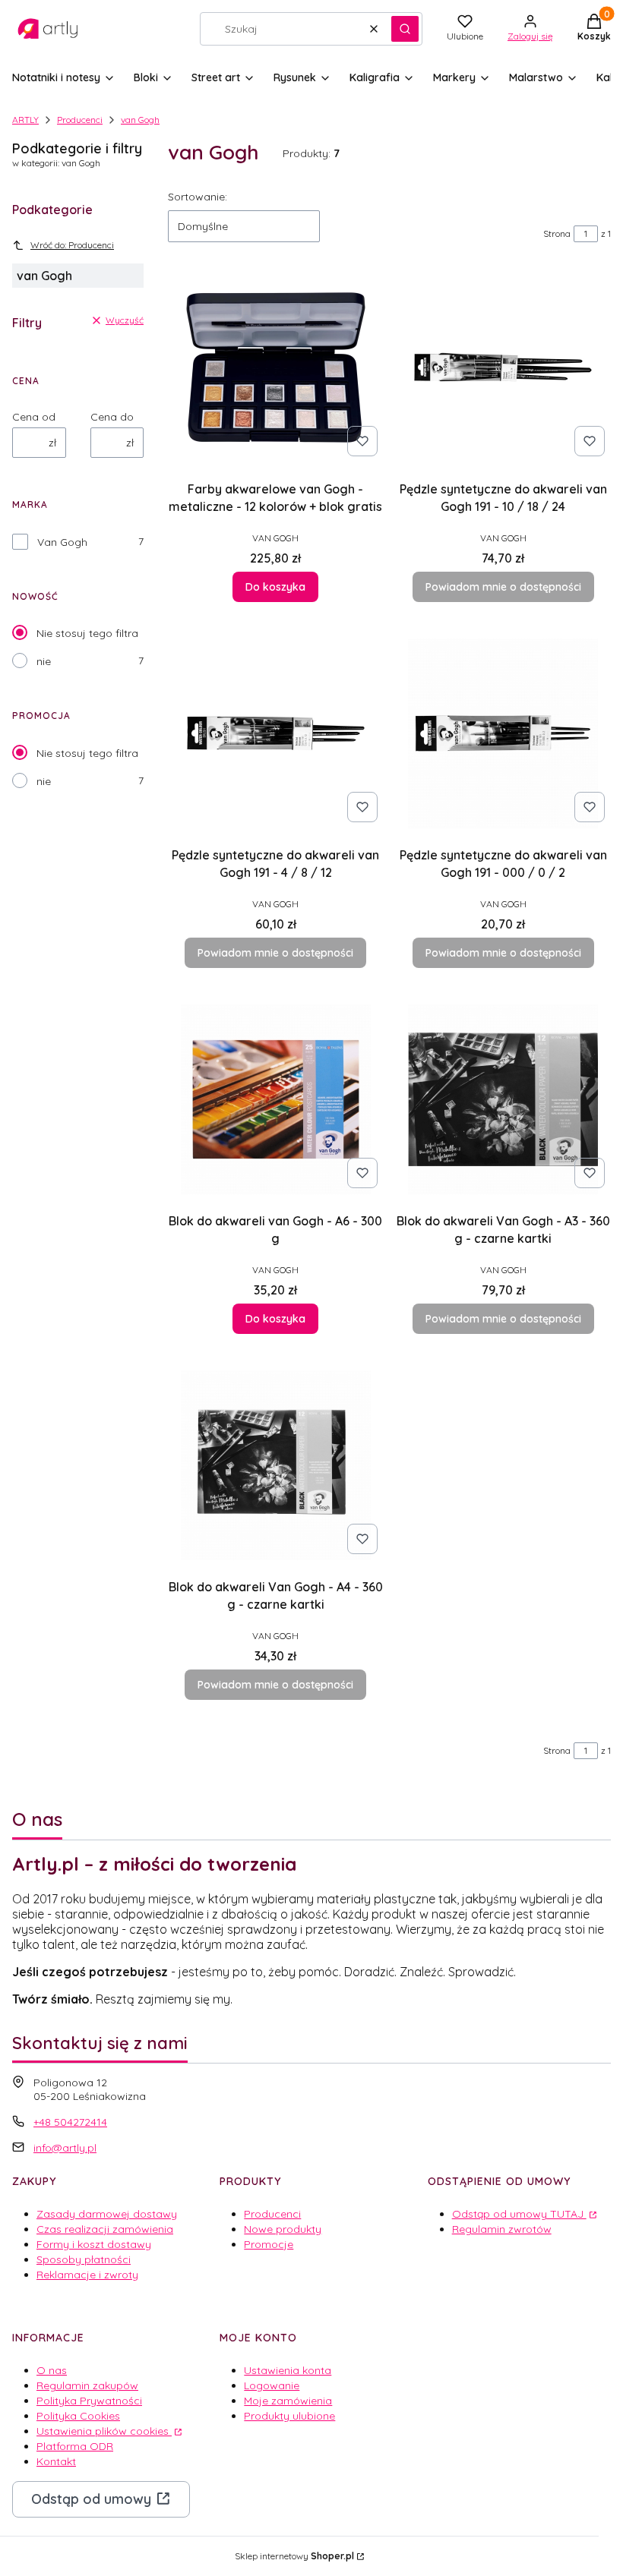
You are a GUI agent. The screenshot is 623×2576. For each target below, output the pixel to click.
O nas (52, 2370)
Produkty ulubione (289, 2416)
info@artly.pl (65, 2148)
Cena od (34, 417)
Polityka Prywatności (89, 2401)
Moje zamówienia (288, 2401)
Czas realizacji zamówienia (105, 2229)
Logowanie (272, 2385)
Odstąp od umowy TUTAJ (519, 2214)
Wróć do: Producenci (72, 245)
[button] (405, 29)
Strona (557, 233)
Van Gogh (62, 542)
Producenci (80, 120)
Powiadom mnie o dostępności (503, 587)
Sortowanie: (198, 197)
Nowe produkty (283, 2229)
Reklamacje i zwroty (87, 2275)
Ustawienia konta (288, 2370)
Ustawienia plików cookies (104, 2431)
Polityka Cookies (78, 2416)
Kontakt (56, 2461)
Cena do (112, 417)
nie (44, 661)
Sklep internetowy (294, 2556)
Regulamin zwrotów (502, 2229)
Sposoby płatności (84, 2259)
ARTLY (25, 120)
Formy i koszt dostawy (94, 2244)
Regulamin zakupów (87, 2385)
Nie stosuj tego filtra (87, 633)
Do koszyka (275, 587)
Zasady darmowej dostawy (107, 2214)
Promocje (269, 2244)
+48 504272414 (70, 2122)
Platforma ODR (75, 2446)
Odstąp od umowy (91, 2499)
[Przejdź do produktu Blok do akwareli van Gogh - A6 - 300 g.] (276, 1099)
